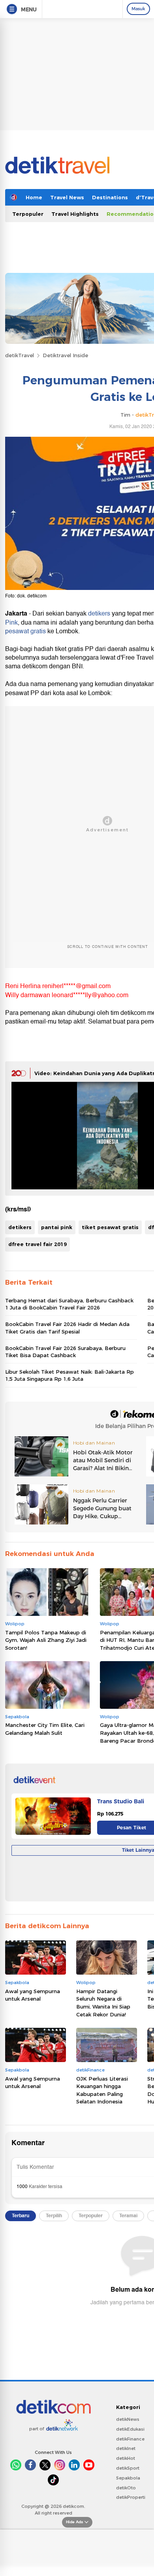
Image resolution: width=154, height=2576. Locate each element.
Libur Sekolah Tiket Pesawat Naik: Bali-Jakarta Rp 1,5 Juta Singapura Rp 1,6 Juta (69, 1375)
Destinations (110, 197)
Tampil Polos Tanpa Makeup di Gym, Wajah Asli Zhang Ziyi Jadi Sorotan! (46, 1640)
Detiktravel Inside (65, 355)
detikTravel (20, 355)
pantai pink (57, 1227)
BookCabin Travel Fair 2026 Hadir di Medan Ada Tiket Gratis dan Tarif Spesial (67, 1328)
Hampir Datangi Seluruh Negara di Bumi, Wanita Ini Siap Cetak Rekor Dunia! (103, 2003)
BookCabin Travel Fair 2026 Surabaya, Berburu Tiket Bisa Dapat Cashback (65, 1352)
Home (34, 197)
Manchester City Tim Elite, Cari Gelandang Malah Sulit (45, 1729)
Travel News (67, 197)
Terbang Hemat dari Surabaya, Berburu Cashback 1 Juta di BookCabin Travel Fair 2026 (69, 1304)
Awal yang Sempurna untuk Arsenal (33, 1995)
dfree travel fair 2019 (38, 1244)
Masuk (138, 9)
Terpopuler (28, 214)
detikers (99, 614)
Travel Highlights (75, 214)
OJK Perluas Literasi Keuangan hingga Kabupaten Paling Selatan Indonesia (102, 2090)
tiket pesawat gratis (110, 1227)
